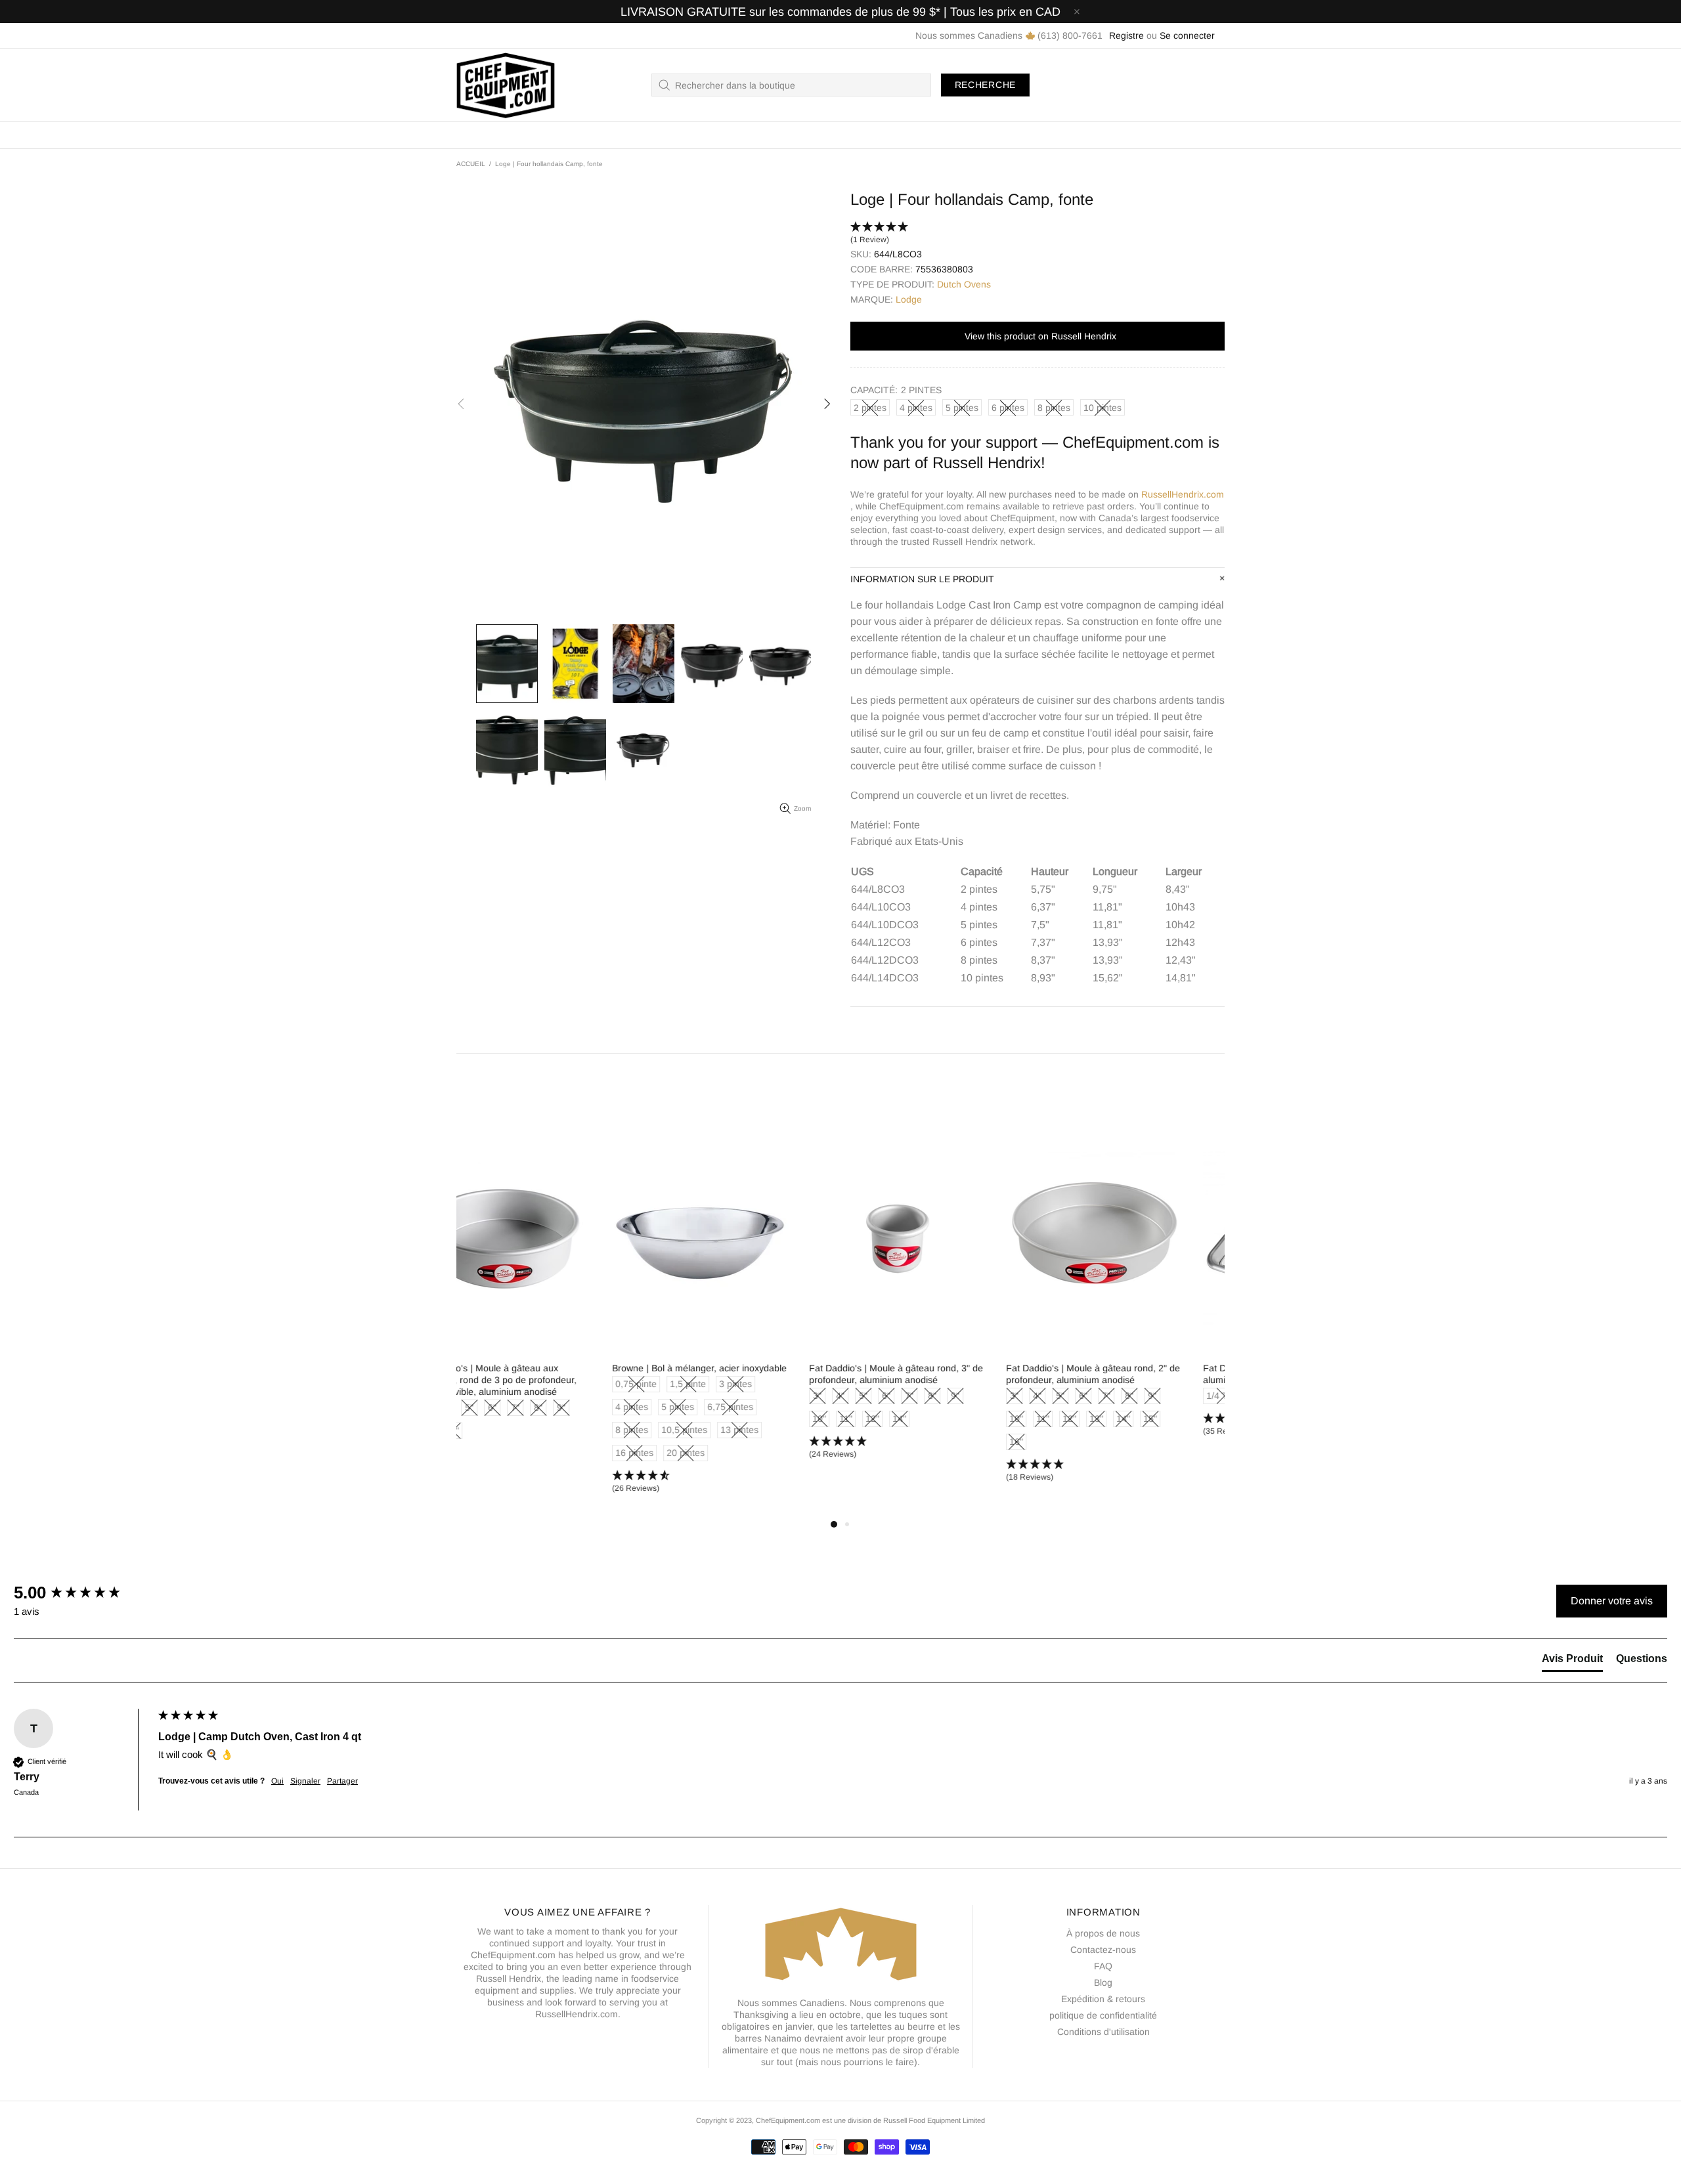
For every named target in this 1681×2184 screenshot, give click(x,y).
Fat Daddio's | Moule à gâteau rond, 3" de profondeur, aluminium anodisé (740, 1374)
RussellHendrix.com (1183, 494)
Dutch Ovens (964, 284)
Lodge (909, 299)
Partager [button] (342, 1781)
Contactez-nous (1103, 1950)
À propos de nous (1103, 1933)
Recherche (985, 85)
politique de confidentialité (1103, 2015)
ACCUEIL (471, 164)
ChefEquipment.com (506, 85)
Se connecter (1187, 35)
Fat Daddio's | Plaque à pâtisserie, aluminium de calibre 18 (1119, 1374)
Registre (1126, 35)
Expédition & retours (1103, 1999)
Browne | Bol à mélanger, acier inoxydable (544, 1368)
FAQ (1103, 1966)
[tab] (1572, 1661)
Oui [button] (277, 1781)
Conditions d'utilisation (1103, 2032)
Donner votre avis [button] (1612, 1601)
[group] (83, 1593)
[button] (1037, 234)
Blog (1103, 1982)
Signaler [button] (305, 1781)
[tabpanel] (545, 1321)
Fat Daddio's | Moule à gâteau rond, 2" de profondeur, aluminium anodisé (937, 1374)
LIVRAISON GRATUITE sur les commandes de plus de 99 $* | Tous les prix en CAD (840, 12)
